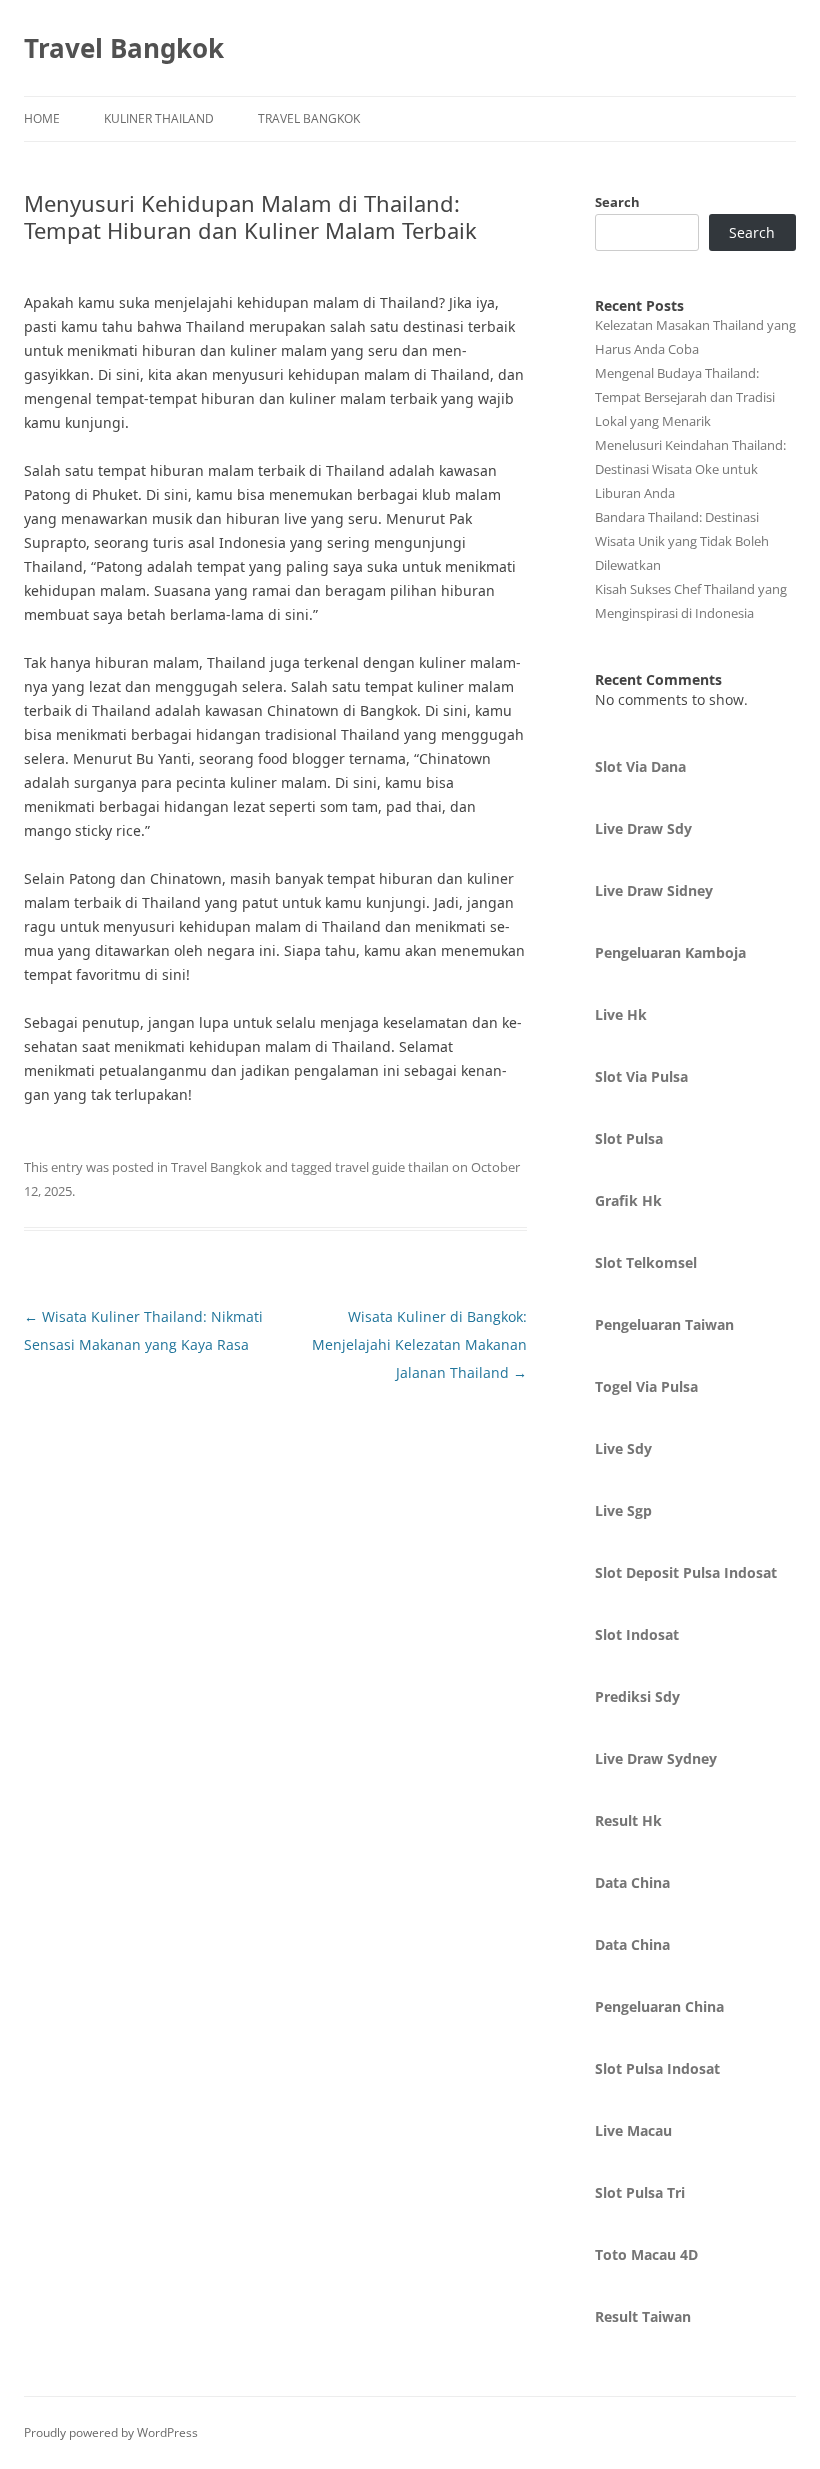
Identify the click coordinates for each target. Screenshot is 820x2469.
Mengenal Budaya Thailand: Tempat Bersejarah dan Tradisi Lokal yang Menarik (685, 397)
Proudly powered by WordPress (111, 2432)
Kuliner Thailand (159, 118)
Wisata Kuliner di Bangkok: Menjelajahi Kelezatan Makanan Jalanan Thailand (419, 1344)
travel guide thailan (392, 1167)
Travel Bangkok (124, 48)
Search (617, 202)
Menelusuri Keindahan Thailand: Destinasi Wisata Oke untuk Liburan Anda (690, 469)
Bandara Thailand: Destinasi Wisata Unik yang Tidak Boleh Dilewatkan (682, 541)
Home (42, 118)
